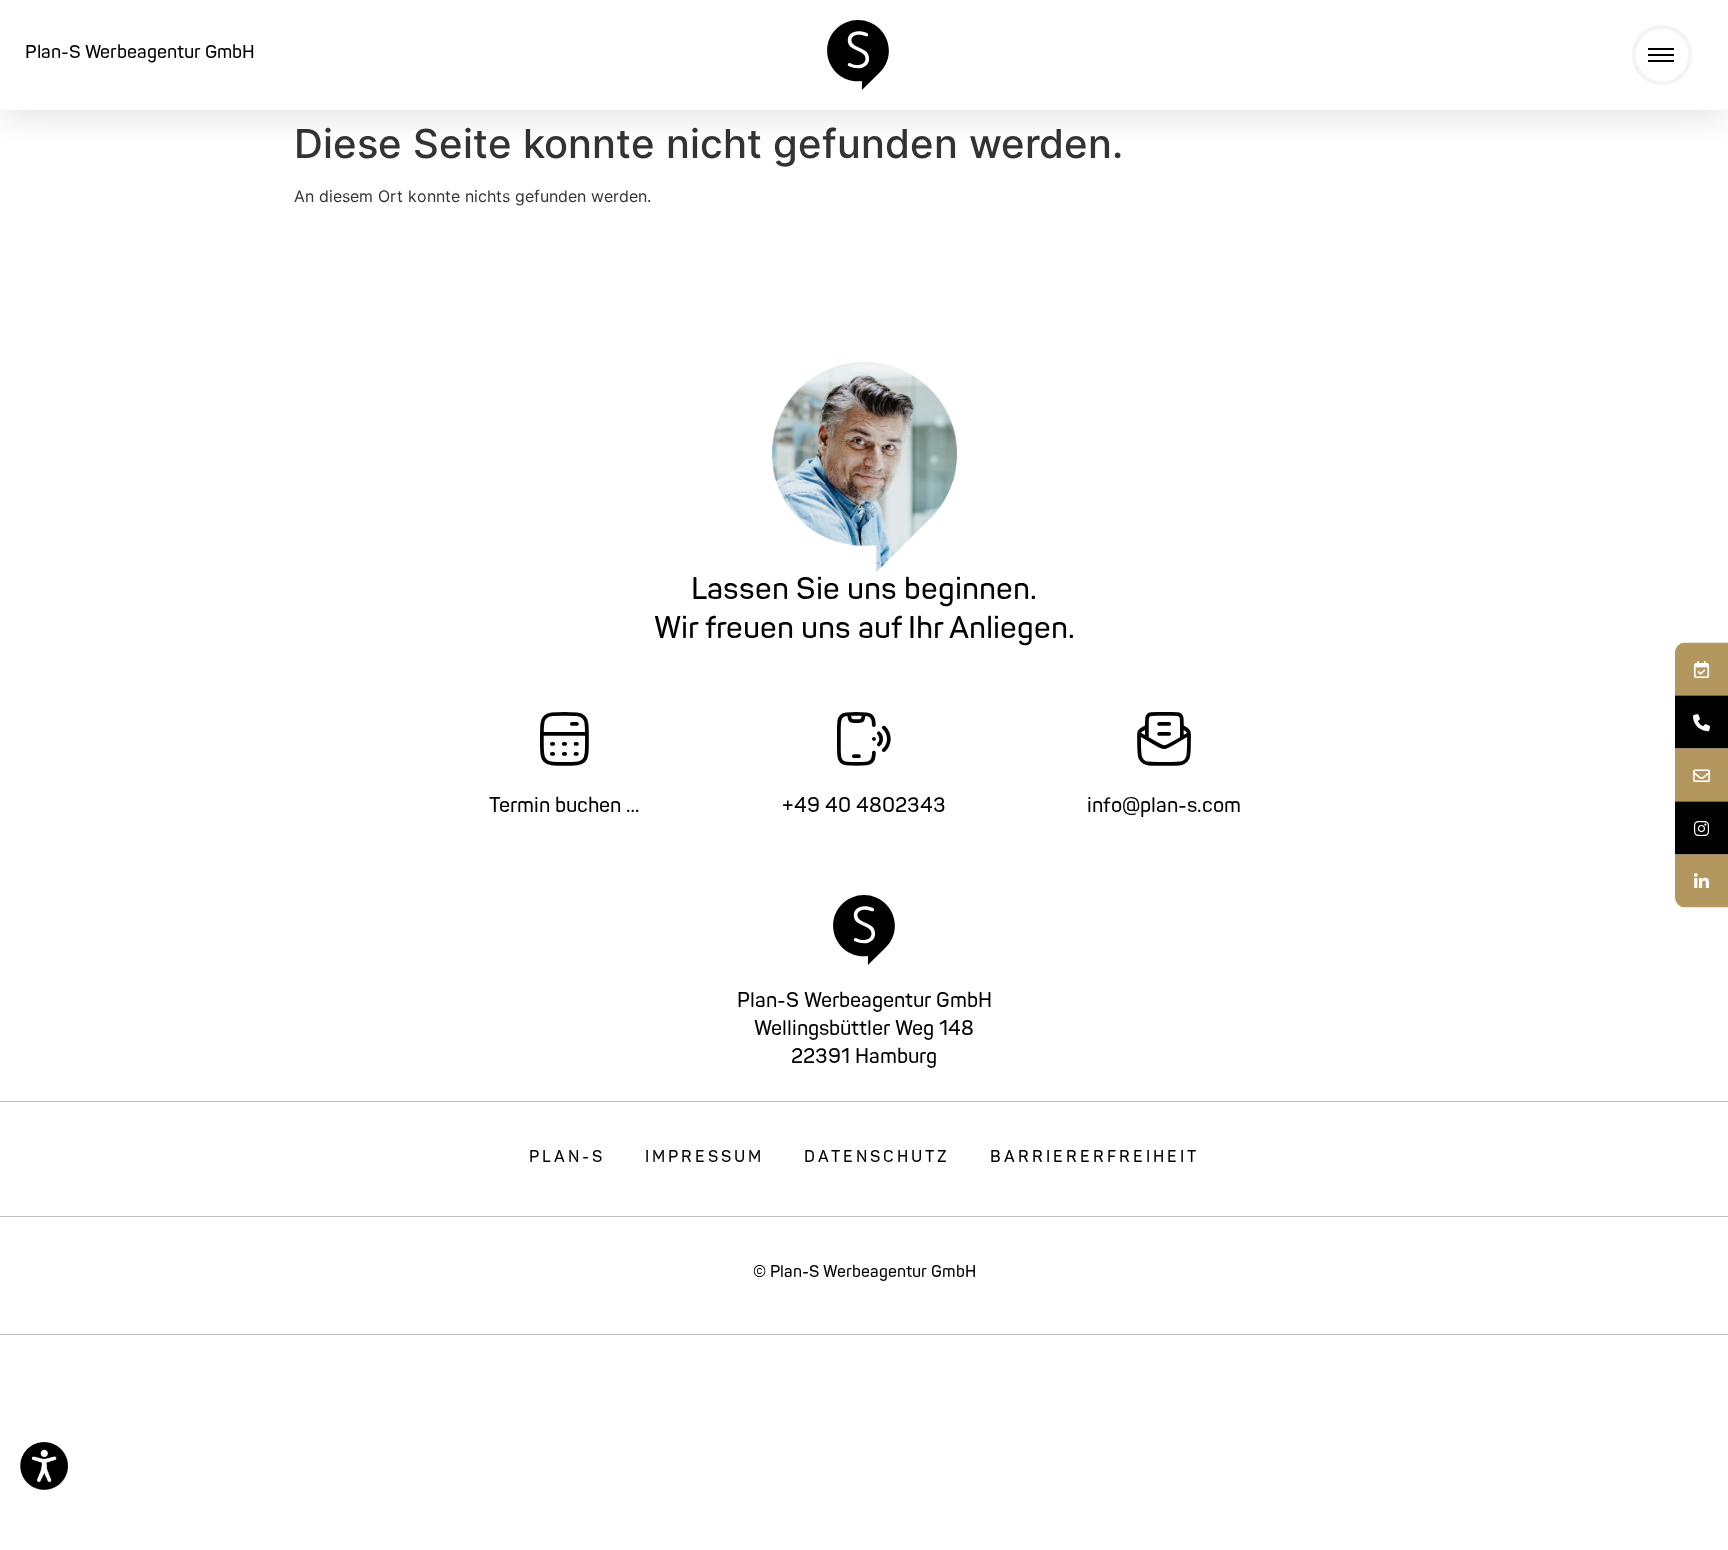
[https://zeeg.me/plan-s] (1701, 669)
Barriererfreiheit (1094, 1158)
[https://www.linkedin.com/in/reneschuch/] (1701, 881)
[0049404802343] (1701, 722)
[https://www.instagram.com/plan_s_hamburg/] (1701, 828)
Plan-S (567, 1158)
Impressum (704, 1158)
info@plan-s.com (1164, 807)
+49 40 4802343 (864, 807)
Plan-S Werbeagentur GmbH (140, 54)
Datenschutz (877, 1158)
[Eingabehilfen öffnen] (44, 1466)
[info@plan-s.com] (1701, 775)
